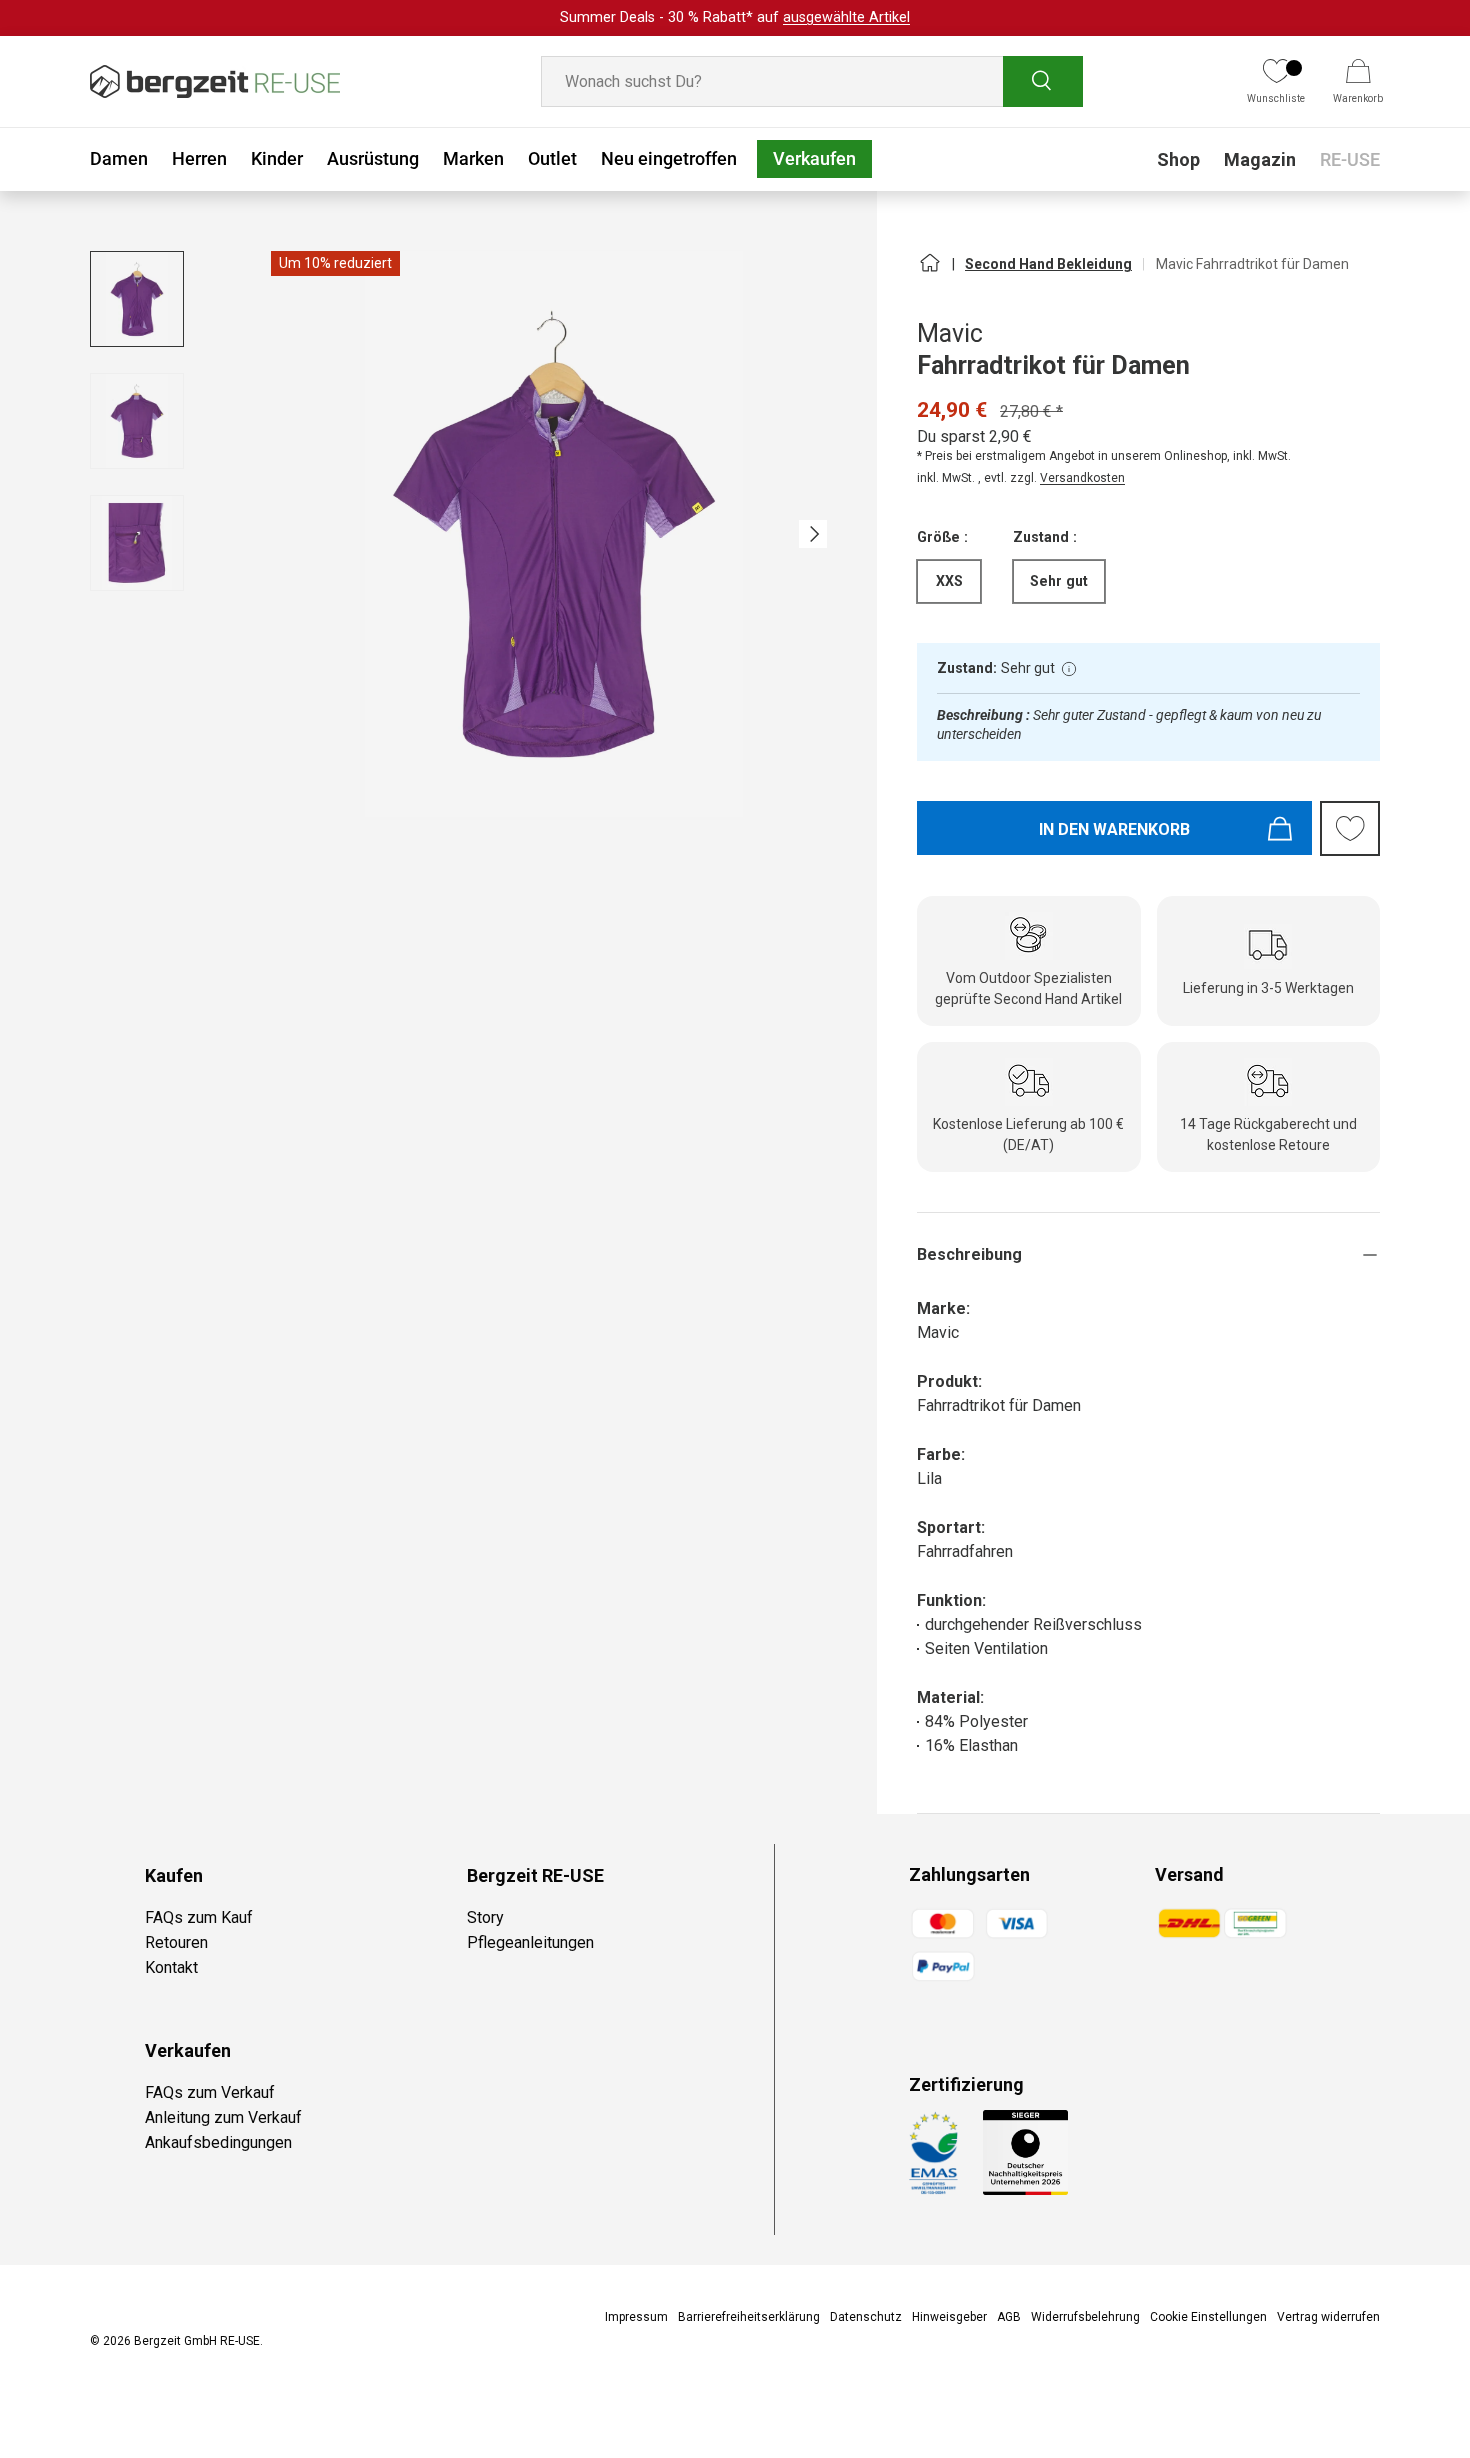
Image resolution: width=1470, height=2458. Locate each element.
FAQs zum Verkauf (210, 2092)
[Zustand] (1069, 669)
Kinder (277, 158)
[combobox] (812, 81)
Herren (199, 158)
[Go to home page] (929, 271)
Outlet (552, 158)
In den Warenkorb (1114, 829)
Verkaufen (814, 158)
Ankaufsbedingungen (218, 2142)
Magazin (1260, 159)
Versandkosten (1082, 478)
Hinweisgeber (949, 2317)
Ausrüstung (373, 158)
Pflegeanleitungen (530, 1942)
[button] (1358, 82)
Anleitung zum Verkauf (223, 2117)
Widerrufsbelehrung (1085, 2317)
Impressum (636, 2317)
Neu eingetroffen (669, 158)
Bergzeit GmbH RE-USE (197, 2341)
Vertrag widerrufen (1328, 2317)
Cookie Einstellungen (1208, 2317)
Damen (119, 158)
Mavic (950, 333)
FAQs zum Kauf (199, 1917)
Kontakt (171, 1967)
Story (485, 1917)
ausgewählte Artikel (846, 17)
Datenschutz (866, 2317)
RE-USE (1350, 159)
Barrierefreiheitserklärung (749, 2317)
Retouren (176, 1942)
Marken (473, 158)
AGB (1009, 2317)
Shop (1178, 159)
